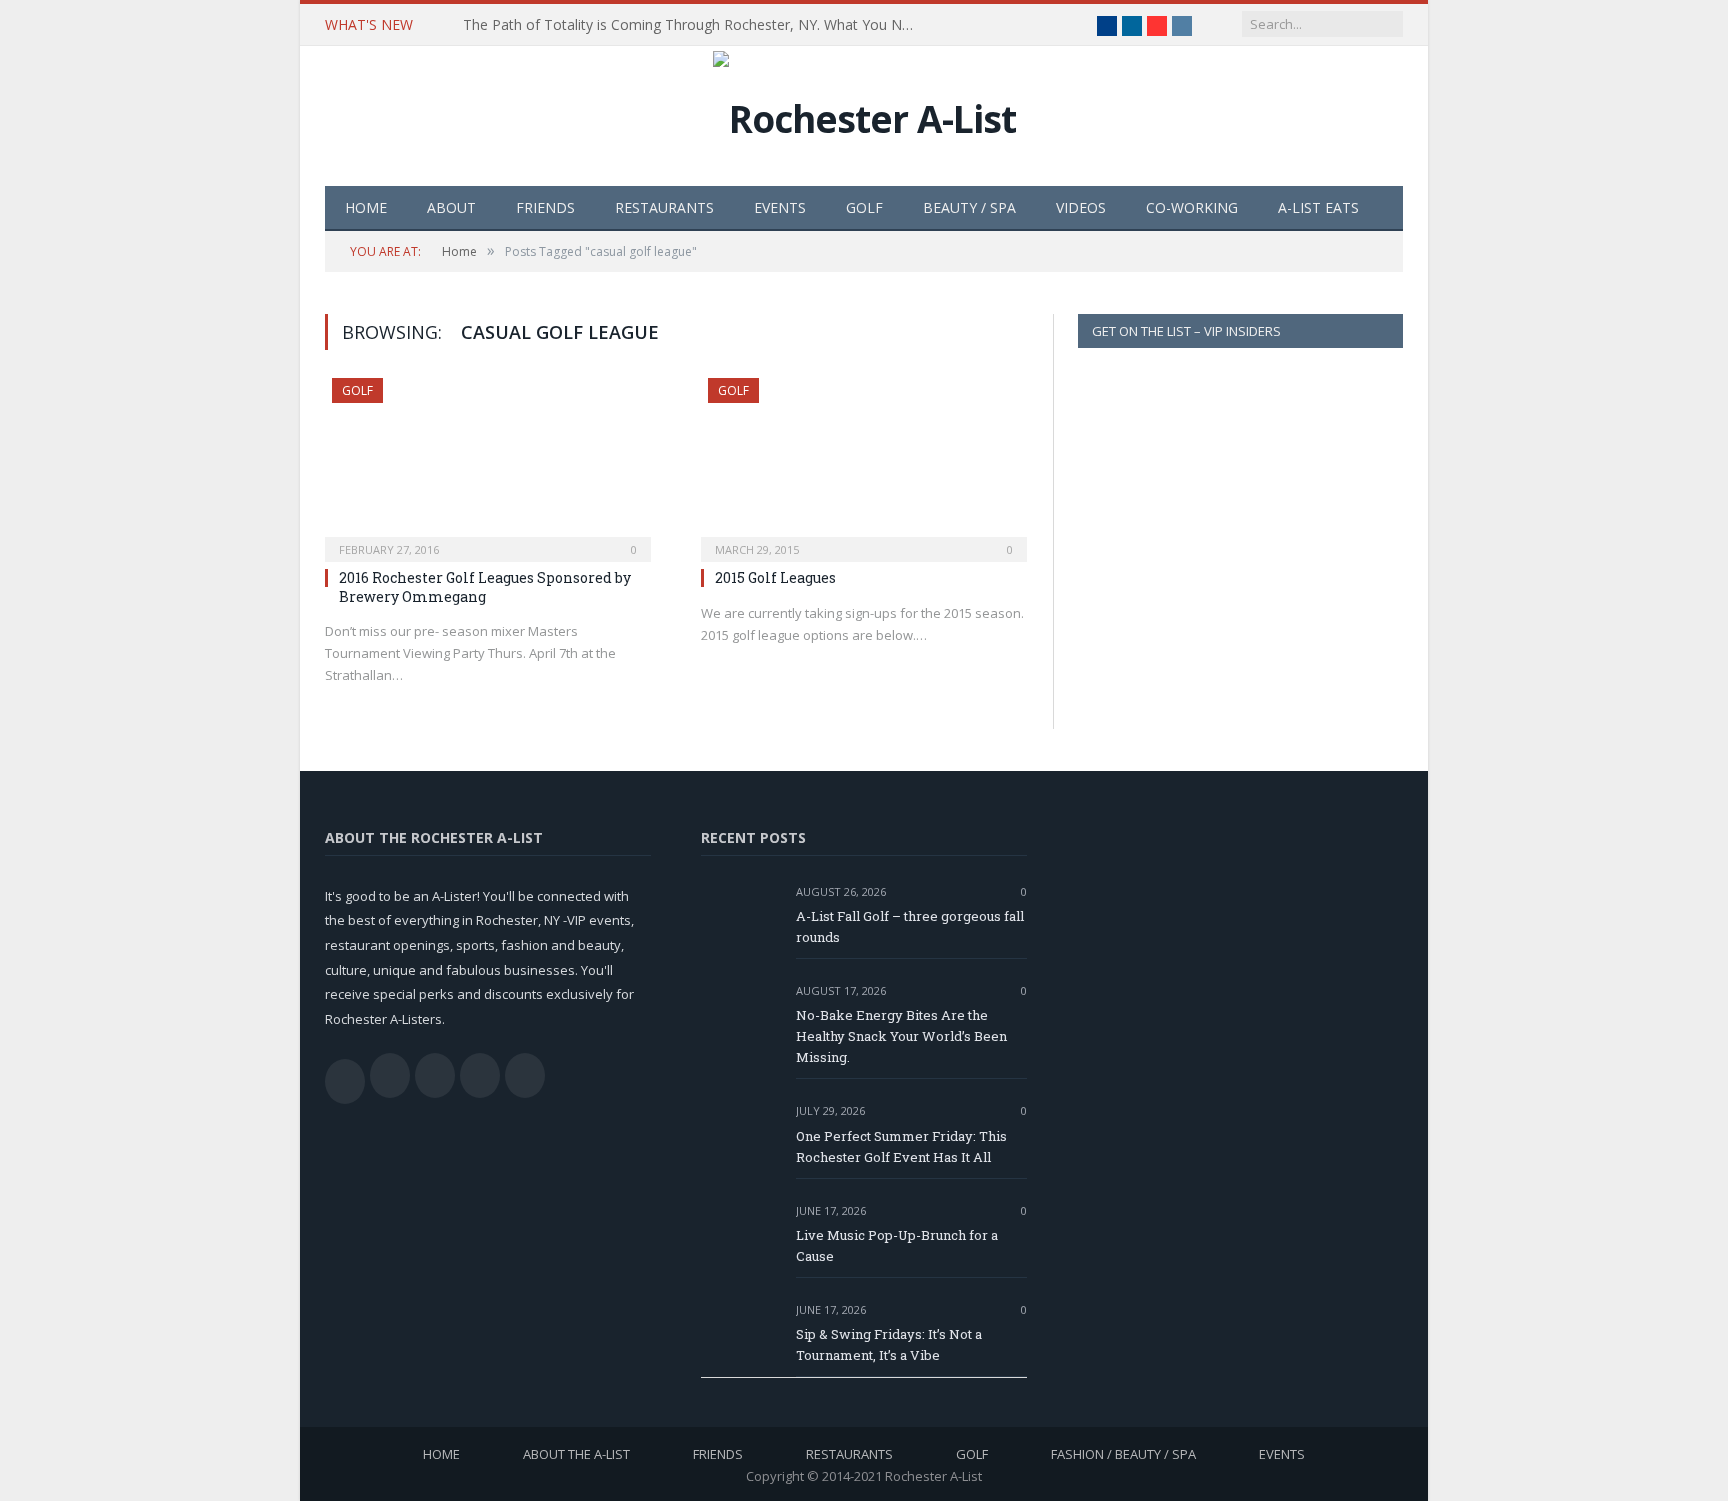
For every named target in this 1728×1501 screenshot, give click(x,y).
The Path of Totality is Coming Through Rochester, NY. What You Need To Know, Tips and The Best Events (693, 25)
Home (366, 207)
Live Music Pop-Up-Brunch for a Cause (897, 1245)
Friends (545, 207)
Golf (864, 207)
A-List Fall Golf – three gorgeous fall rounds (910, 926)
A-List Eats (1318, 207)
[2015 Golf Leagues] (864, 464)
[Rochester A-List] (864, 113)
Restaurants (664, 207)
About (451, 207)
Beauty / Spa (969, 207)
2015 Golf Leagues (775, 577)
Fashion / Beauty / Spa (1123, 1454)
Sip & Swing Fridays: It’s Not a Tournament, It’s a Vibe (889, 1344)
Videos (1081, 207)
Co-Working (1192, 207)
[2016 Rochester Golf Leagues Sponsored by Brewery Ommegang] (488, 464)
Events (780, 207)
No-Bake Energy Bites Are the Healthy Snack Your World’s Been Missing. (901, 1036)
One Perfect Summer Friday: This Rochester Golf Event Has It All (901, 1146)
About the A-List (576, 1454)
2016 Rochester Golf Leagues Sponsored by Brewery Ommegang (485, 586)
